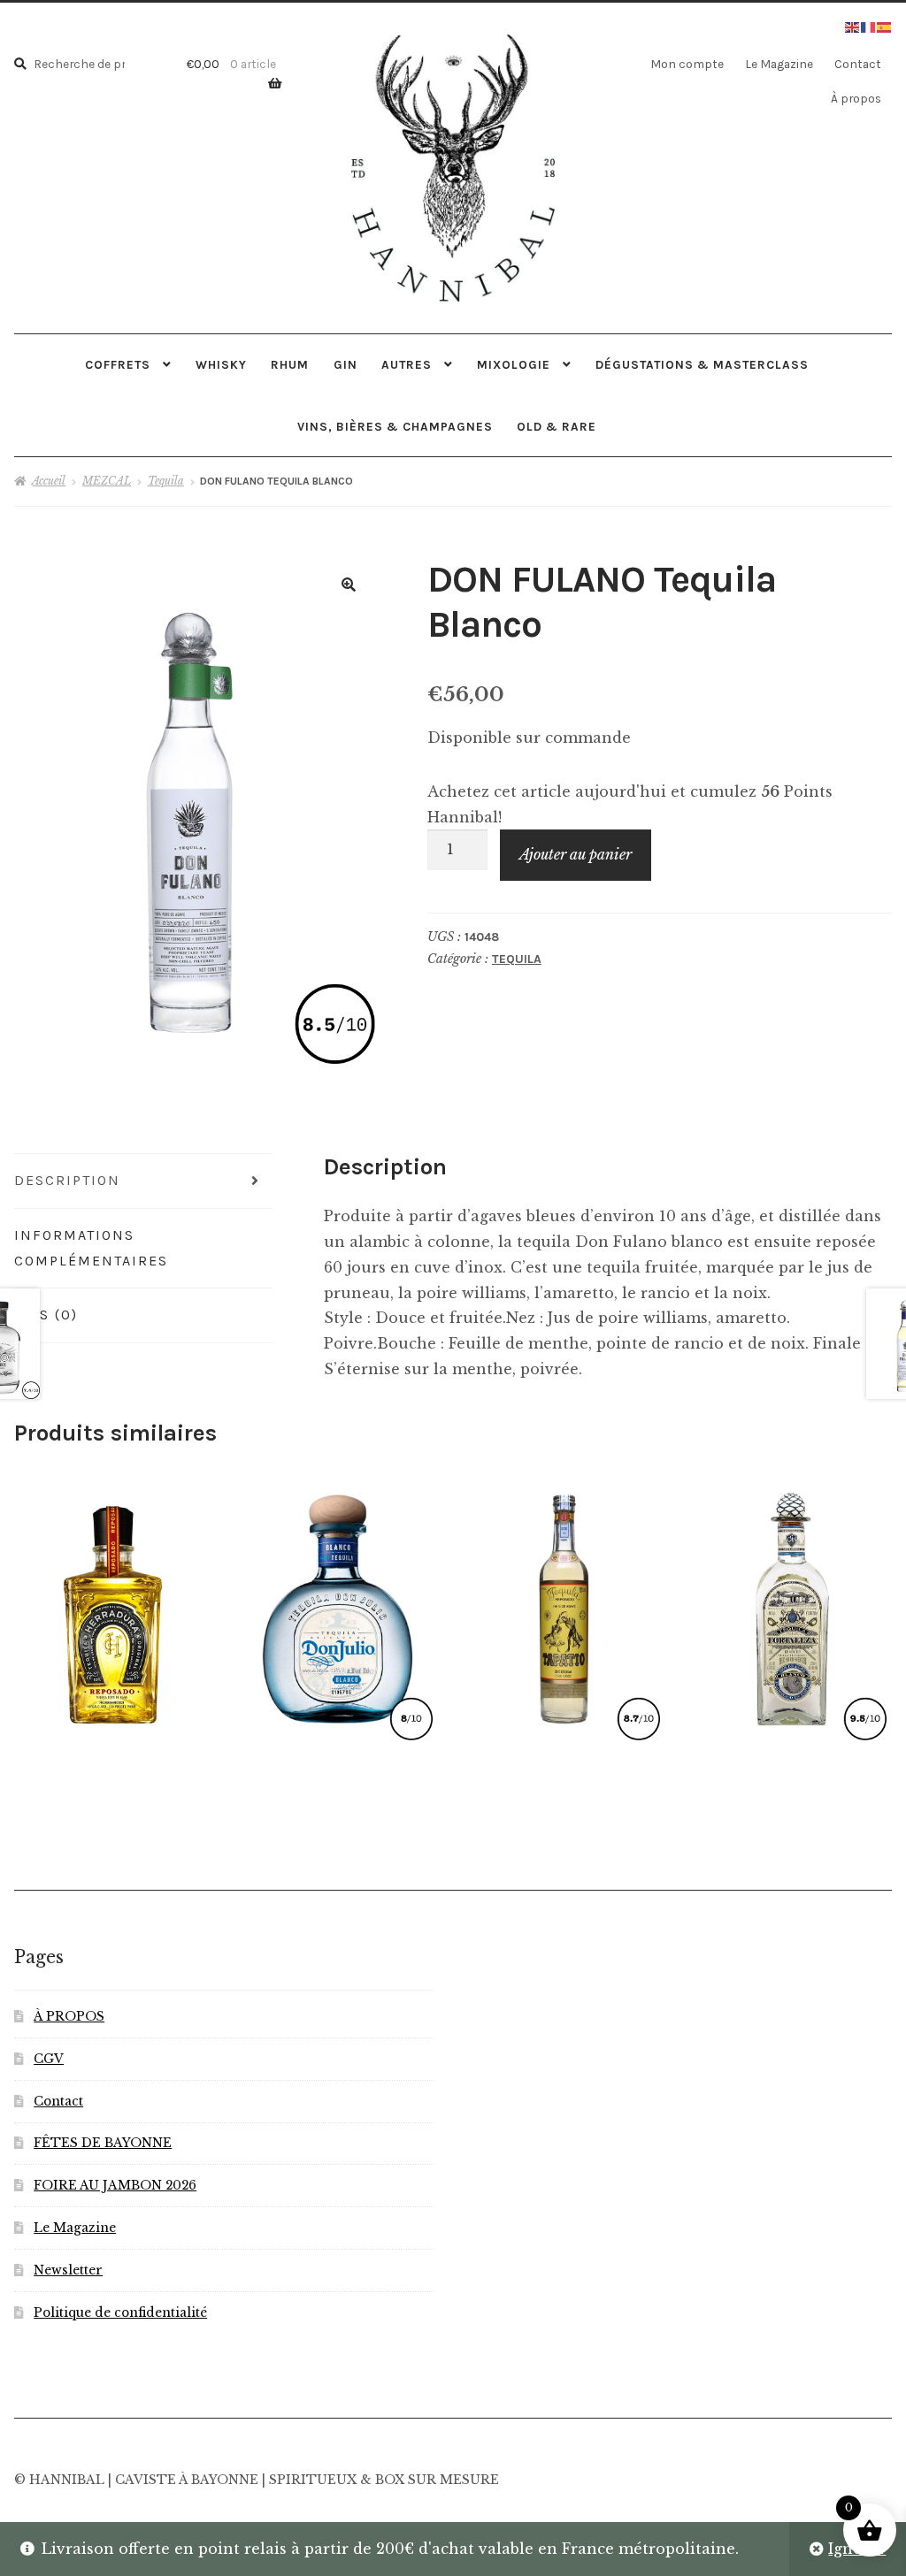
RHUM (290, 364)
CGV (49, 2059)
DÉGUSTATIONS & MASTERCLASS (702, 364)
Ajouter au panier (576, 854)
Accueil (49, 481)
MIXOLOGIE (514, 364)
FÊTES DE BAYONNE (103, 2143)
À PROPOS (69, 2017)
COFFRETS (118, 364)
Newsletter (68, 2270)
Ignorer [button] (857, 2549)
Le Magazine (779, 64)
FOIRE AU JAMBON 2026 (115, 2186)
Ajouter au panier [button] (111, 1605)
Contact (858, 64)
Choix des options (338, 1605)
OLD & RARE (557, 426)
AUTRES (407, 364)
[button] (349, 585)
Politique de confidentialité (120, 2313)
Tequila (166, 481)
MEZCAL (107, 481)
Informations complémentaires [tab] (91, 1248)
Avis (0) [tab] (46, 1315)
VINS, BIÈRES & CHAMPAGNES (395, 426)
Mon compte (687, 64)
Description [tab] (67, 1180)
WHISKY (221, 364)
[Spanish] (885, 26)
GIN (346, 364)
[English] (853, 26)
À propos (856, 98)
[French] (869, 26)
